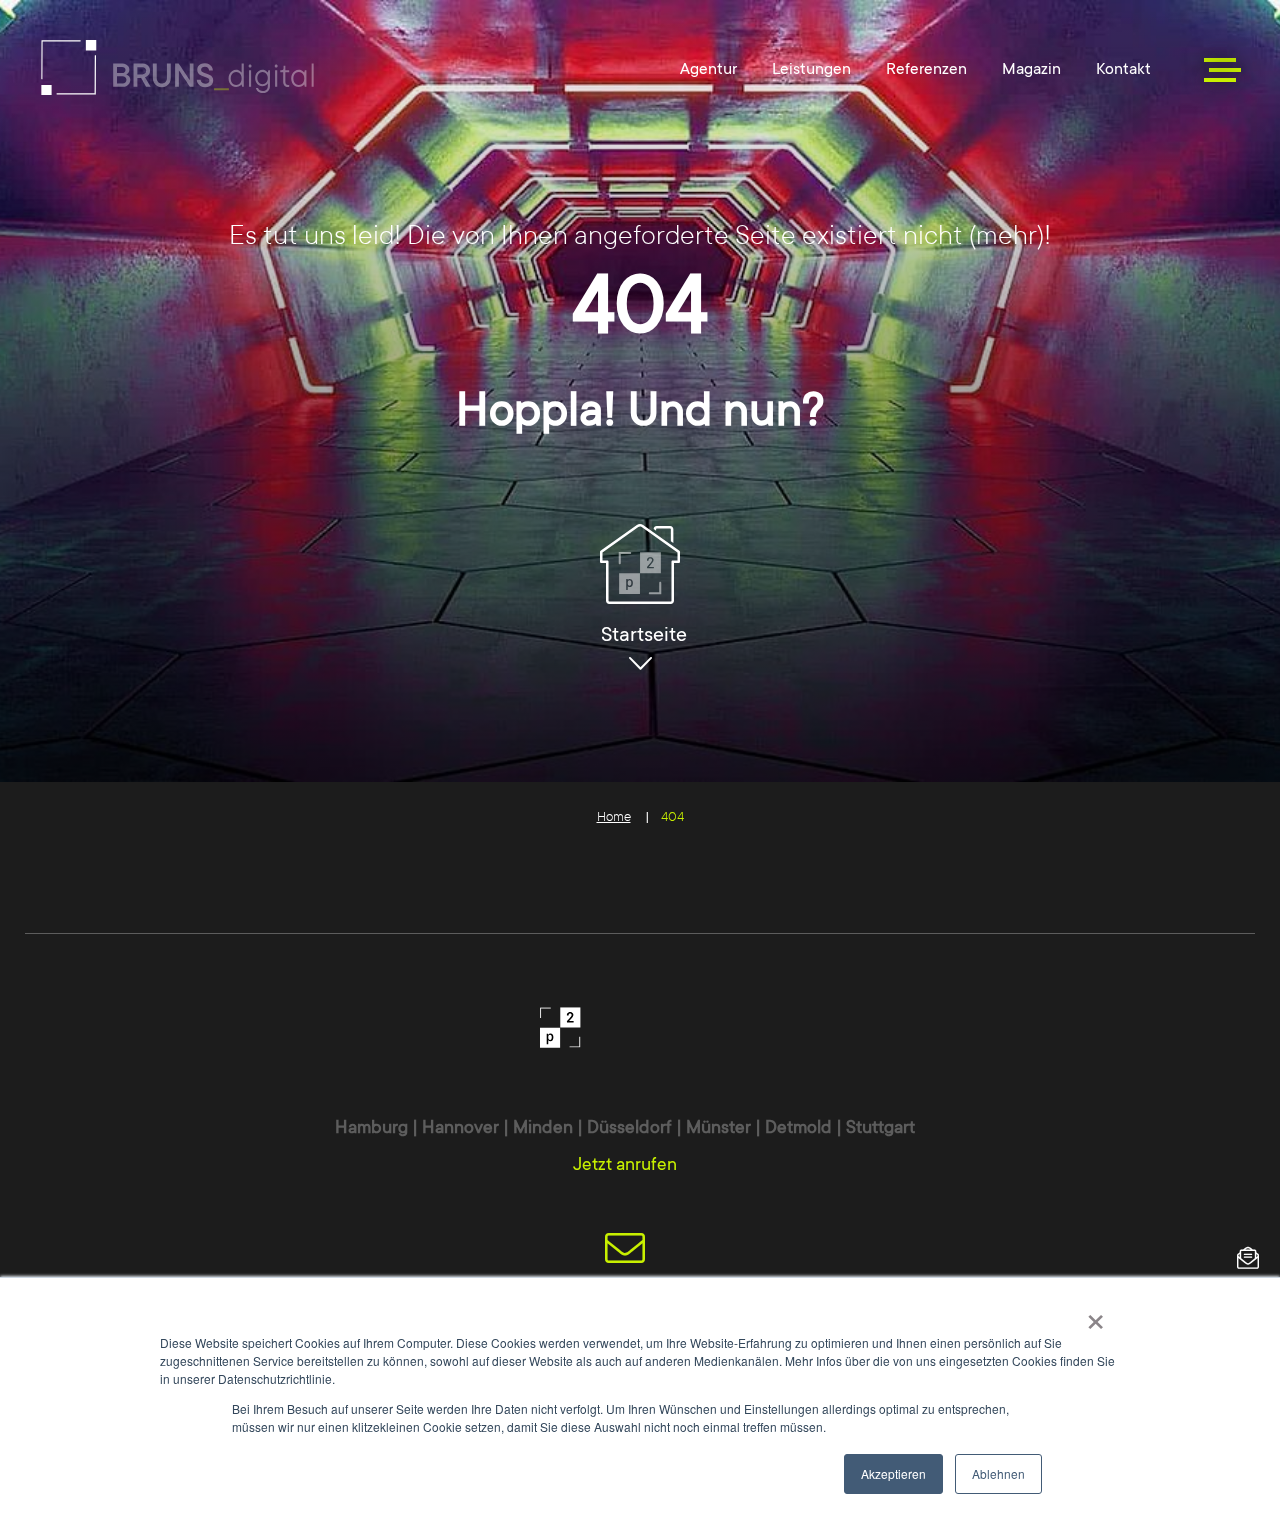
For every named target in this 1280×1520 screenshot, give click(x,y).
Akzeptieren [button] (893, 1473)
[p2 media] (177, 67)
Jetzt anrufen (625, 1164)
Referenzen (926, 69)
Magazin (1031, 69)
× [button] (1095, 1315)
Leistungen (811, 69)
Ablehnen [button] (998, 1473)
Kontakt (1123, 69)
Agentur (708, 69)
